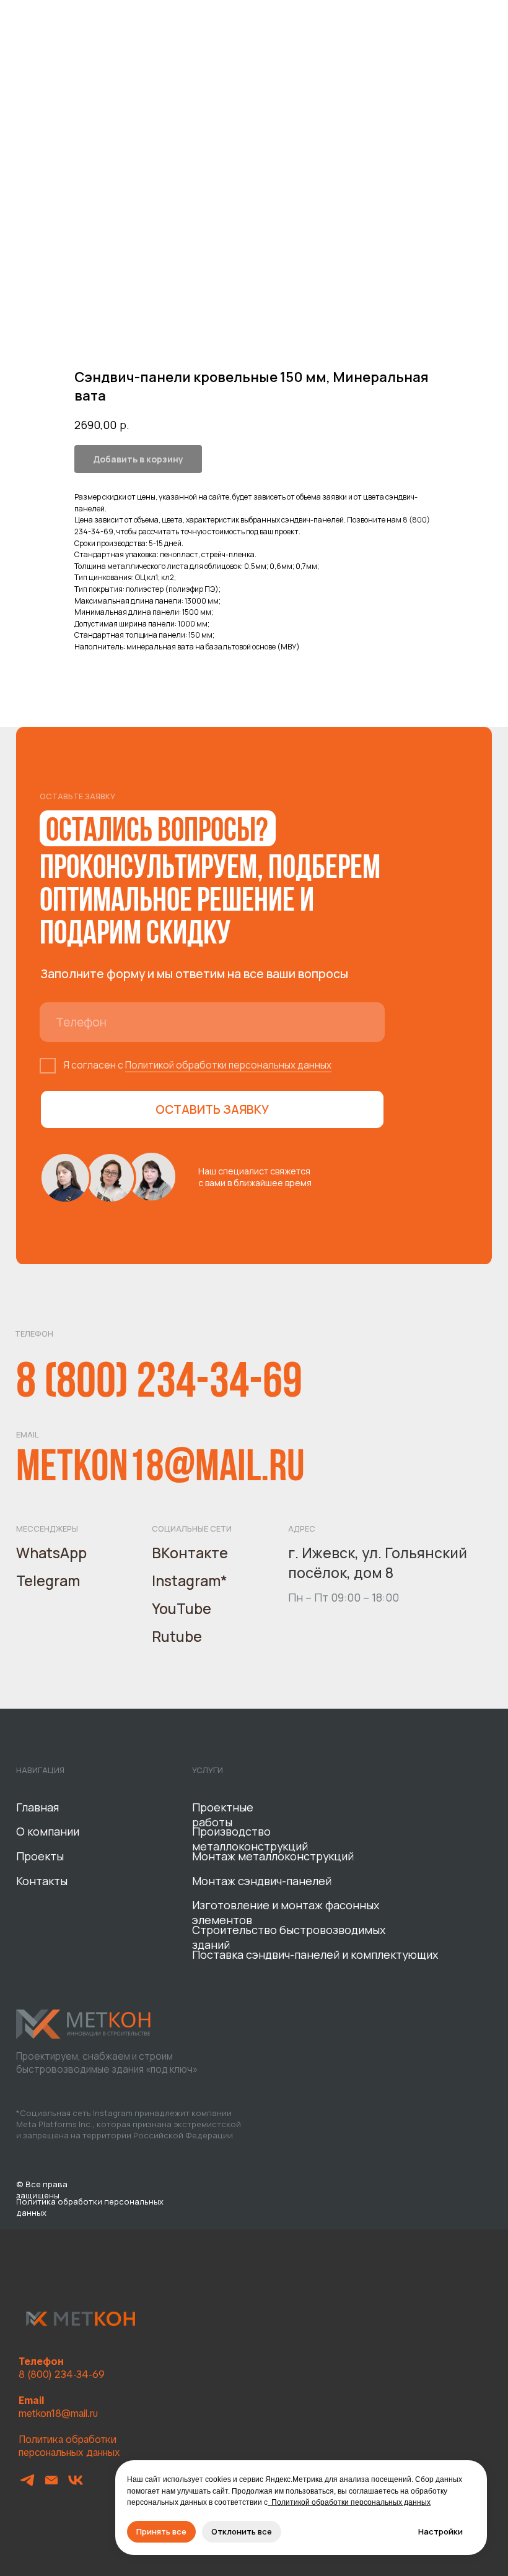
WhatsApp (51, 1553)
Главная (37, 1807)
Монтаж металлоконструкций (273, 1856)
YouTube (182, 1608)
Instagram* (190, 1581)
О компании (48, 1831)
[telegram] (27, 2485)
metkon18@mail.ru (160, 1469)
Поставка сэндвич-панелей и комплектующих (315, 1954)
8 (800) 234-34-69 (159, 1384)
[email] (51, 2485)
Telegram (48, 1581)
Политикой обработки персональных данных (228, 1065)
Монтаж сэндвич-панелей (262, 1881)
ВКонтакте (190, 1553)
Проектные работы (223, 1815)
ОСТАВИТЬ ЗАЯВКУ (212, 1109)
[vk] (76, 2485)
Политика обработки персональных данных (69, 2446)
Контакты (42, 1881)
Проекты (40, 1856)
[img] (84, 2024)
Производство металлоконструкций (250, 1839)
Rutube (177, 1636)
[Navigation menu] (487, 12)
